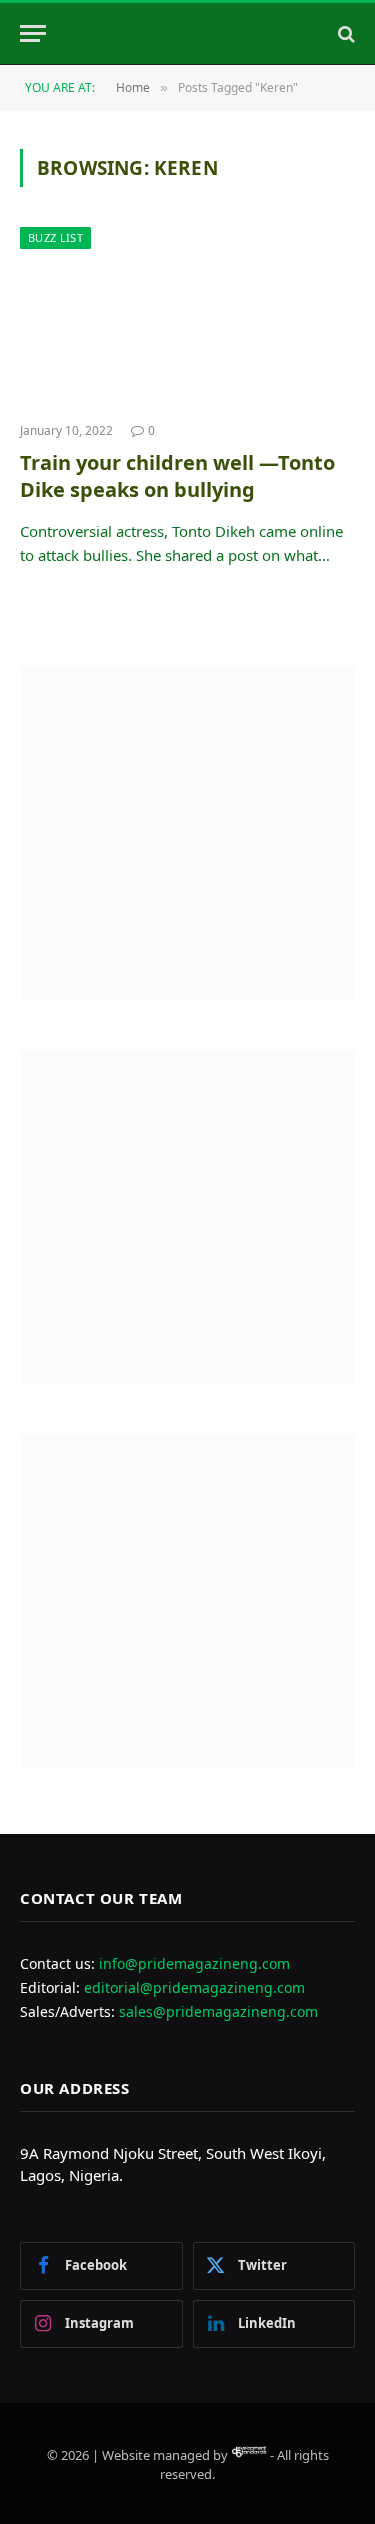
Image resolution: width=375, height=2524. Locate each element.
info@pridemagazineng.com (194, 1963)
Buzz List (55, 237)
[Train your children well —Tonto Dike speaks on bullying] (187, 316)
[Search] (344, 33)
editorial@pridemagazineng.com (194, 1987)
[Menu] (33, 33)
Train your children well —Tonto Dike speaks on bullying (177, 476)
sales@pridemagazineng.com (218, 2011)
